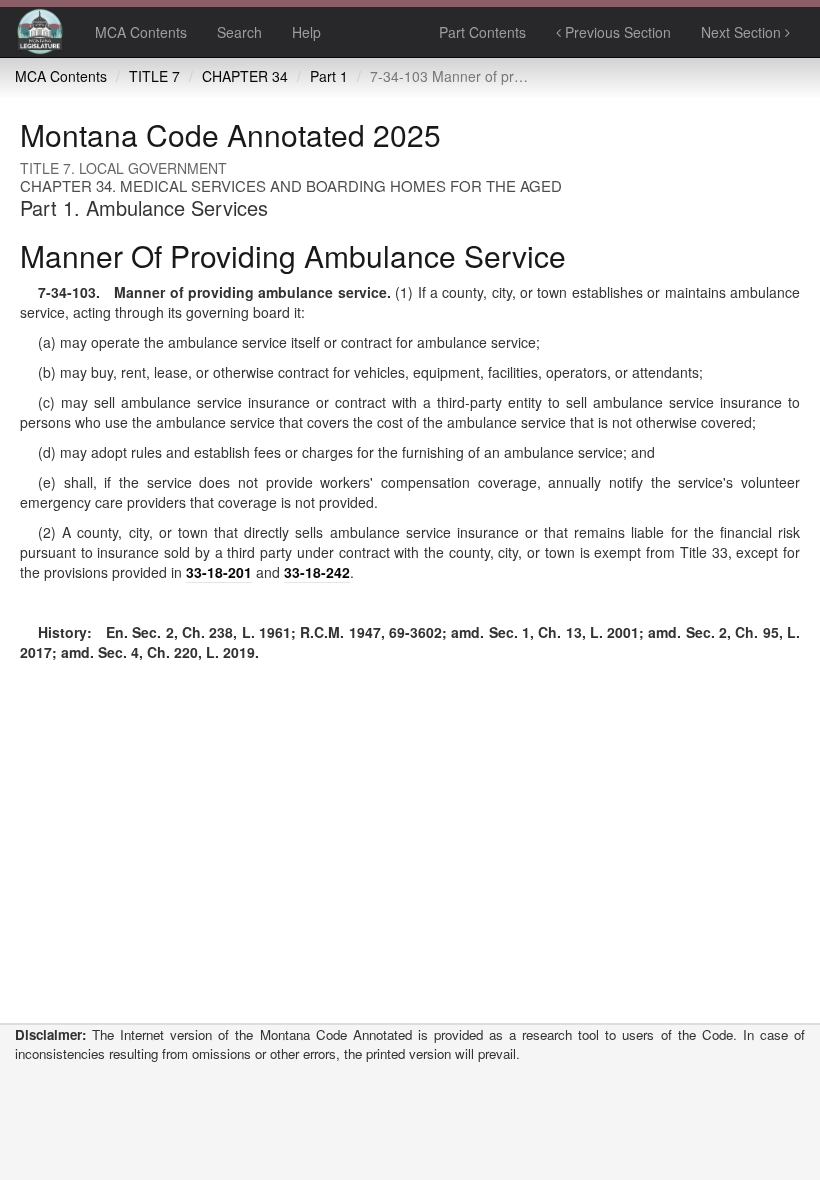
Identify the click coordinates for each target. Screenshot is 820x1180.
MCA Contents (141, 32)
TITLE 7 (154, 76)
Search (239, 32)
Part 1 (329, 76)
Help (306, 32)
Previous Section (616, 32)
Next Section (743, 32)
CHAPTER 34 (245, 76)
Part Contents (482, 32)
